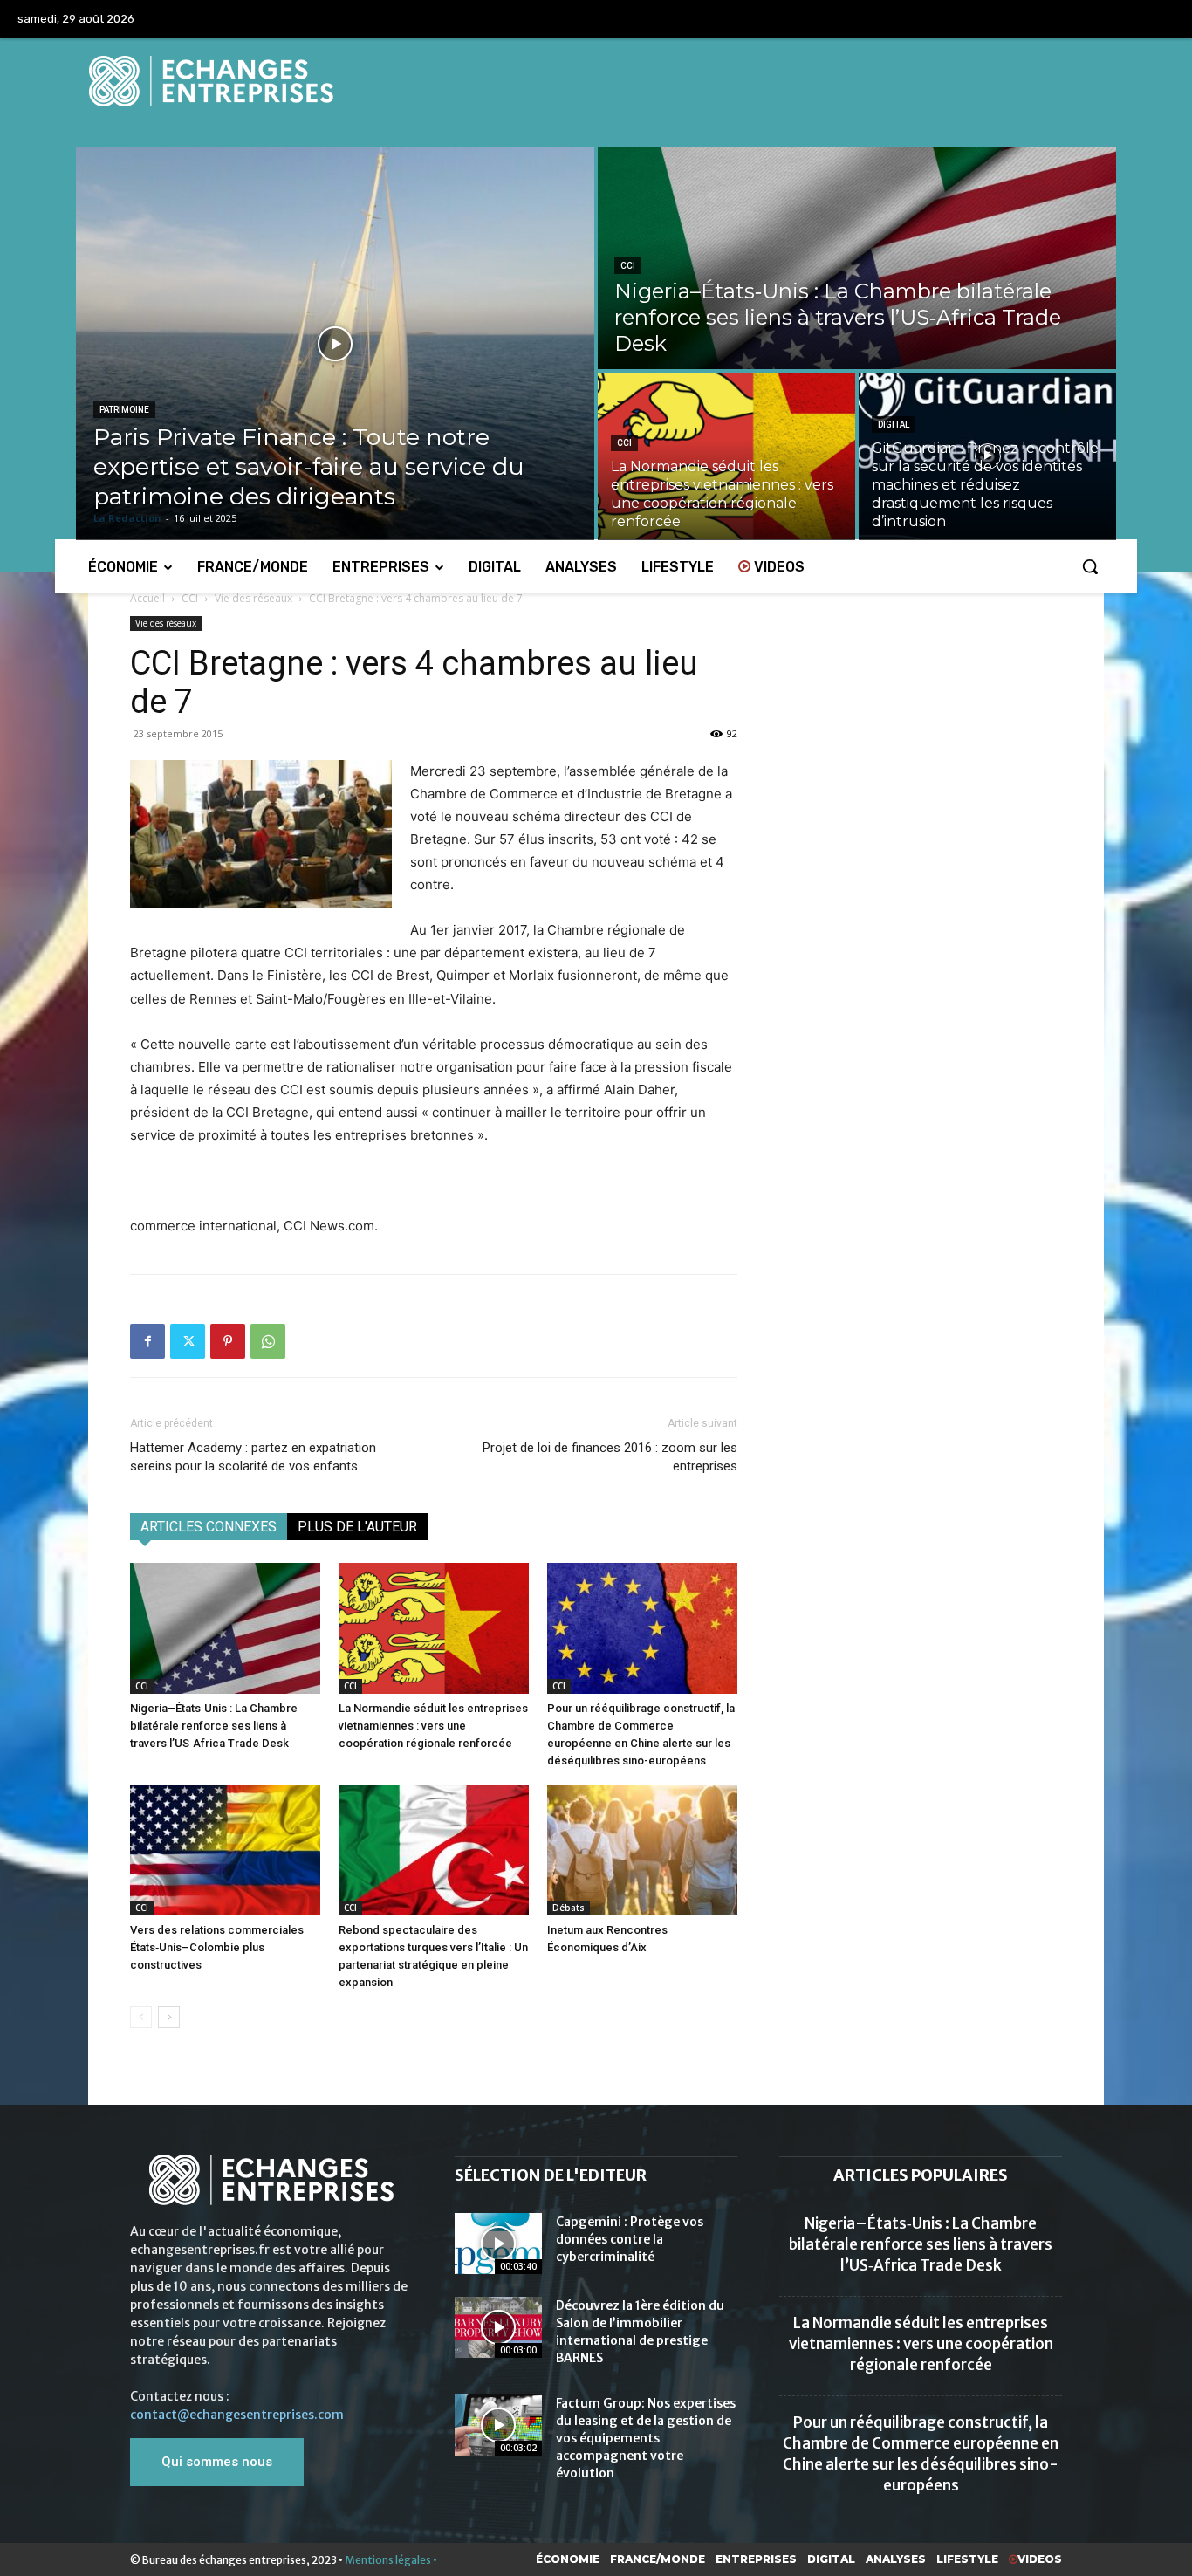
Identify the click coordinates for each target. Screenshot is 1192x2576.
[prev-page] (141, 2017)
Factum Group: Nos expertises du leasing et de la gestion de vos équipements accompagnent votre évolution (646, 2438)
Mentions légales (388, 2560)
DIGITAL (894, 425)
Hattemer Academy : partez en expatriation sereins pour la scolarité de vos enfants (253, 1457)
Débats (569, 1908)
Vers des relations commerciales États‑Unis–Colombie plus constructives (217, 1947)
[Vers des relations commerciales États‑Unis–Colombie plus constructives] (225, 1850)
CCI (628, 266)
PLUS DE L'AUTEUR (357, 1527)
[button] (1090, 566)
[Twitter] (188, 1341)
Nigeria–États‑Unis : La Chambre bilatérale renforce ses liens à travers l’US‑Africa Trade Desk (214, 1726)
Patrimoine (124, 410)
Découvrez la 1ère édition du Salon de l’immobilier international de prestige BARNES (640, 2332)
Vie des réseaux (253, 598)
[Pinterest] (228, 1341)
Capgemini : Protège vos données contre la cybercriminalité (630, 2239)
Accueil (147, 598)
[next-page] (169, 2017)
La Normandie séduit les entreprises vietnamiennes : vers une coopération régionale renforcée (433, 1726)
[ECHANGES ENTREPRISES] (596, 81)
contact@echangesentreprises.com (237, 2415)
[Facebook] (147, 1341)
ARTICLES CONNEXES (209, 1527)
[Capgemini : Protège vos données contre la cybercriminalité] (498, 2244)
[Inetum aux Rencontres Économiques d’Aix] (642, 1850)
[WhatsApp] (268, 1341)
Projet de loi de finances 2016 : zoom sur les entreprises (610, 1457)
